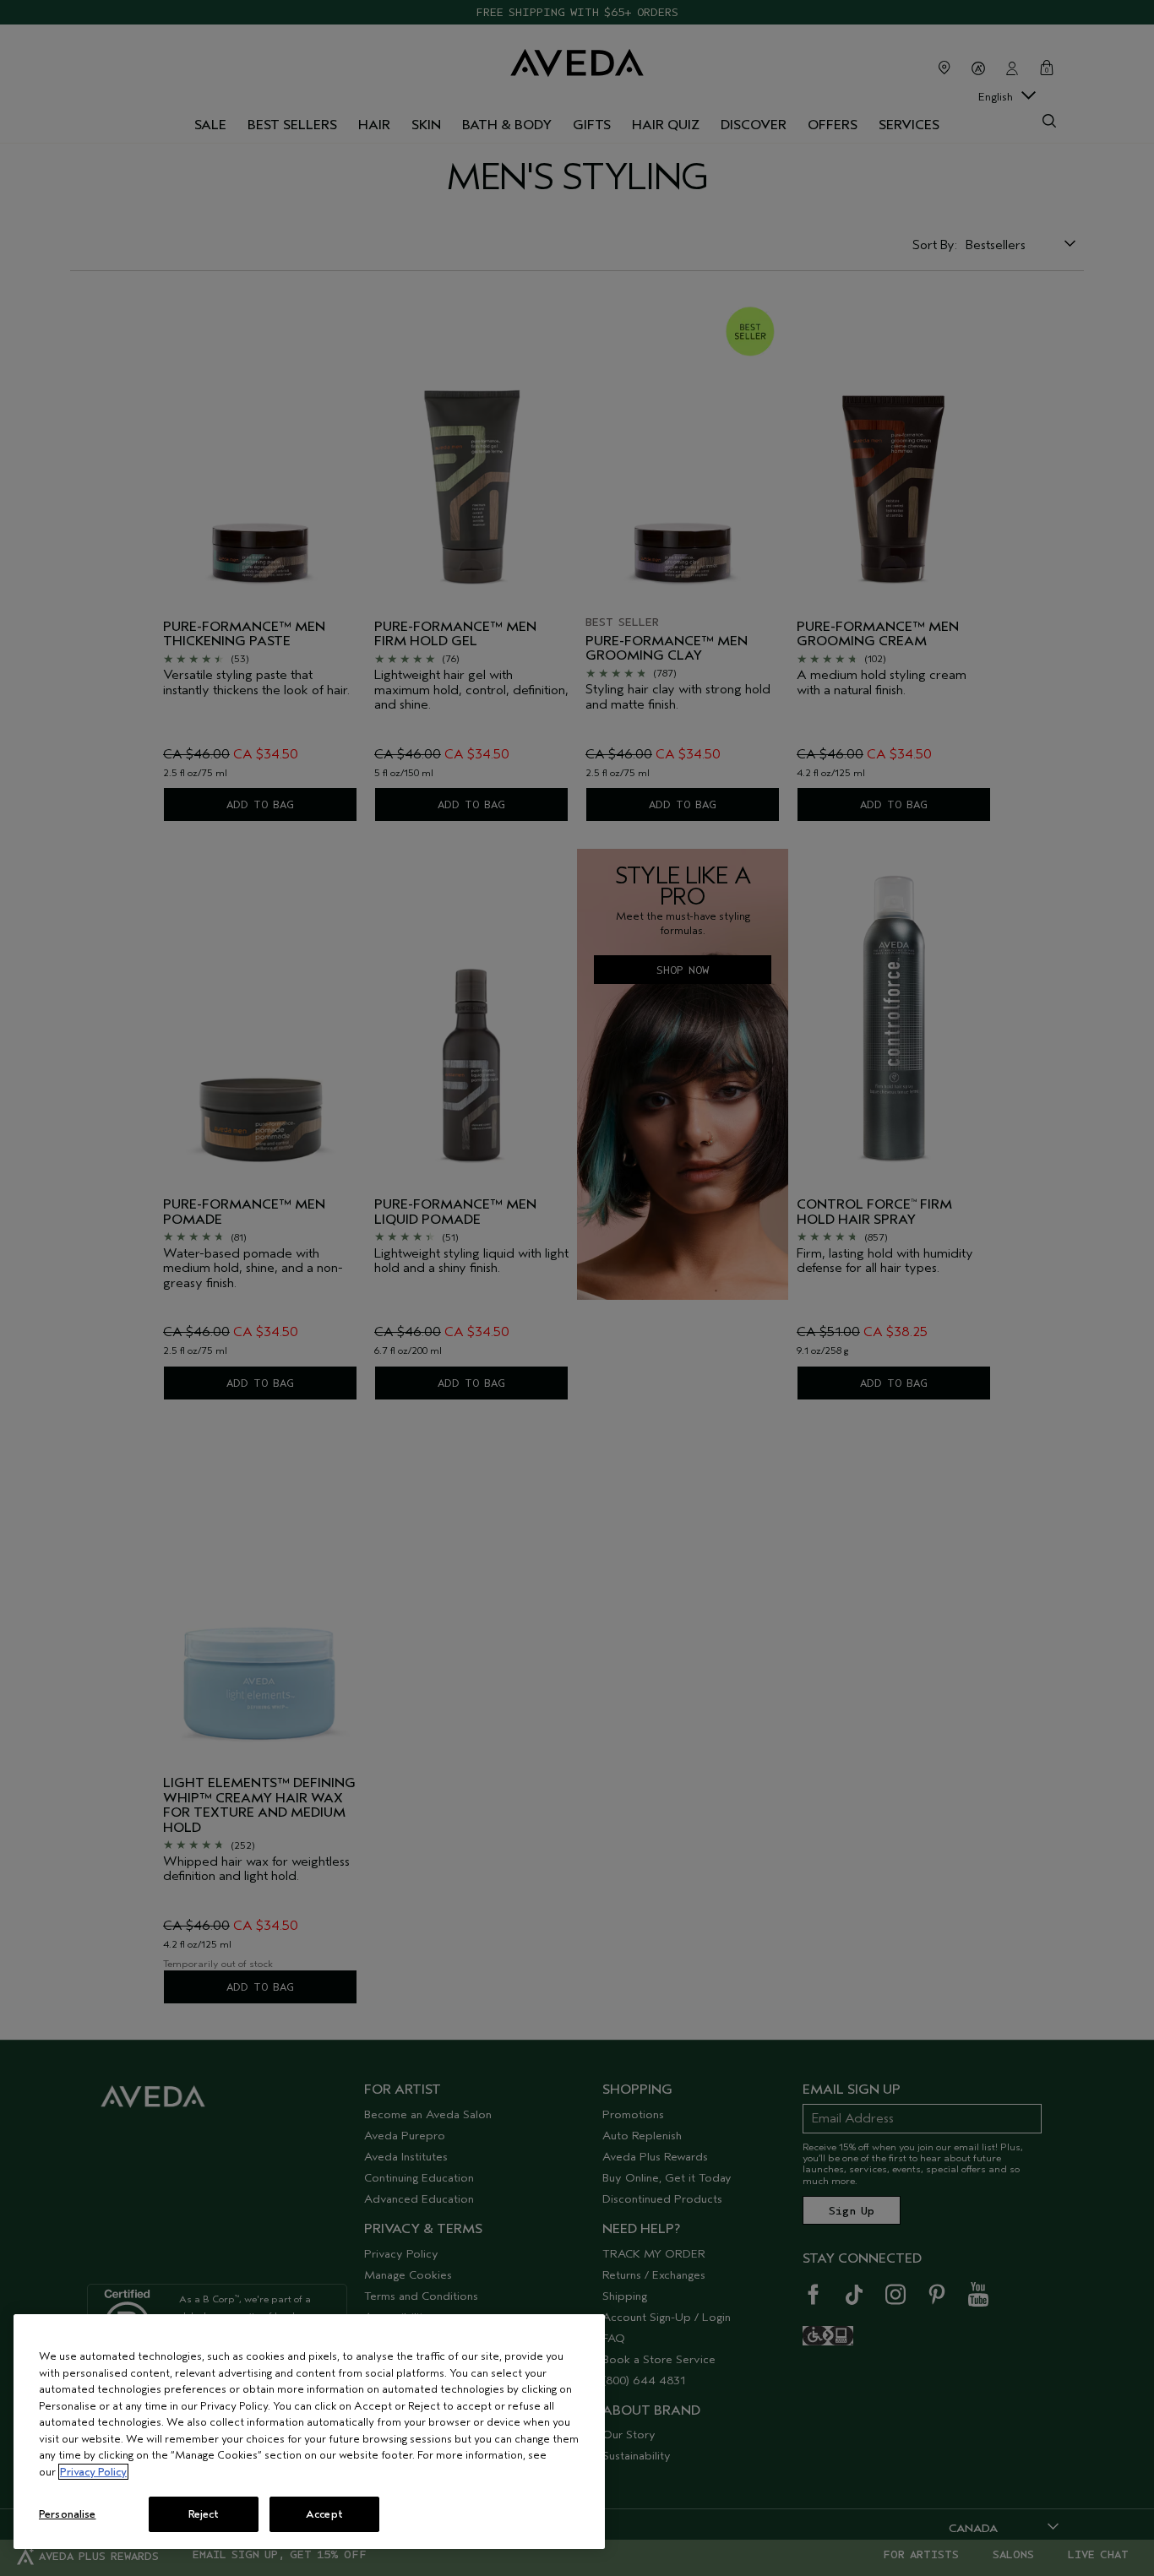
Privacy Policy (93, 2472)
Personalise (67, 2514)
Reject (204, 2514)
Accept (324, 2514)
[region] (309, 2432)
